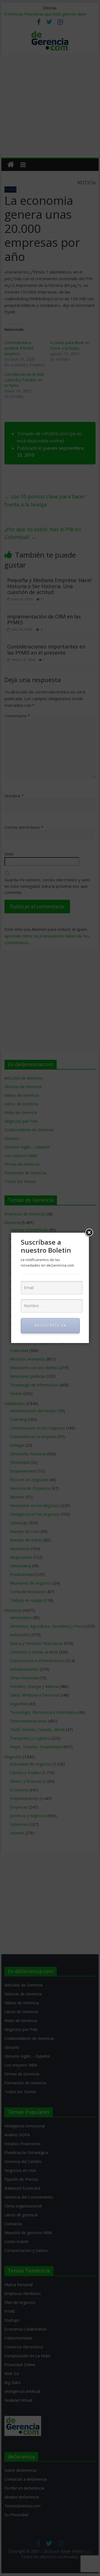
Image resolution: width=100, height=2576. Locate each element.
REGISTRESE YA (50, 1325)
